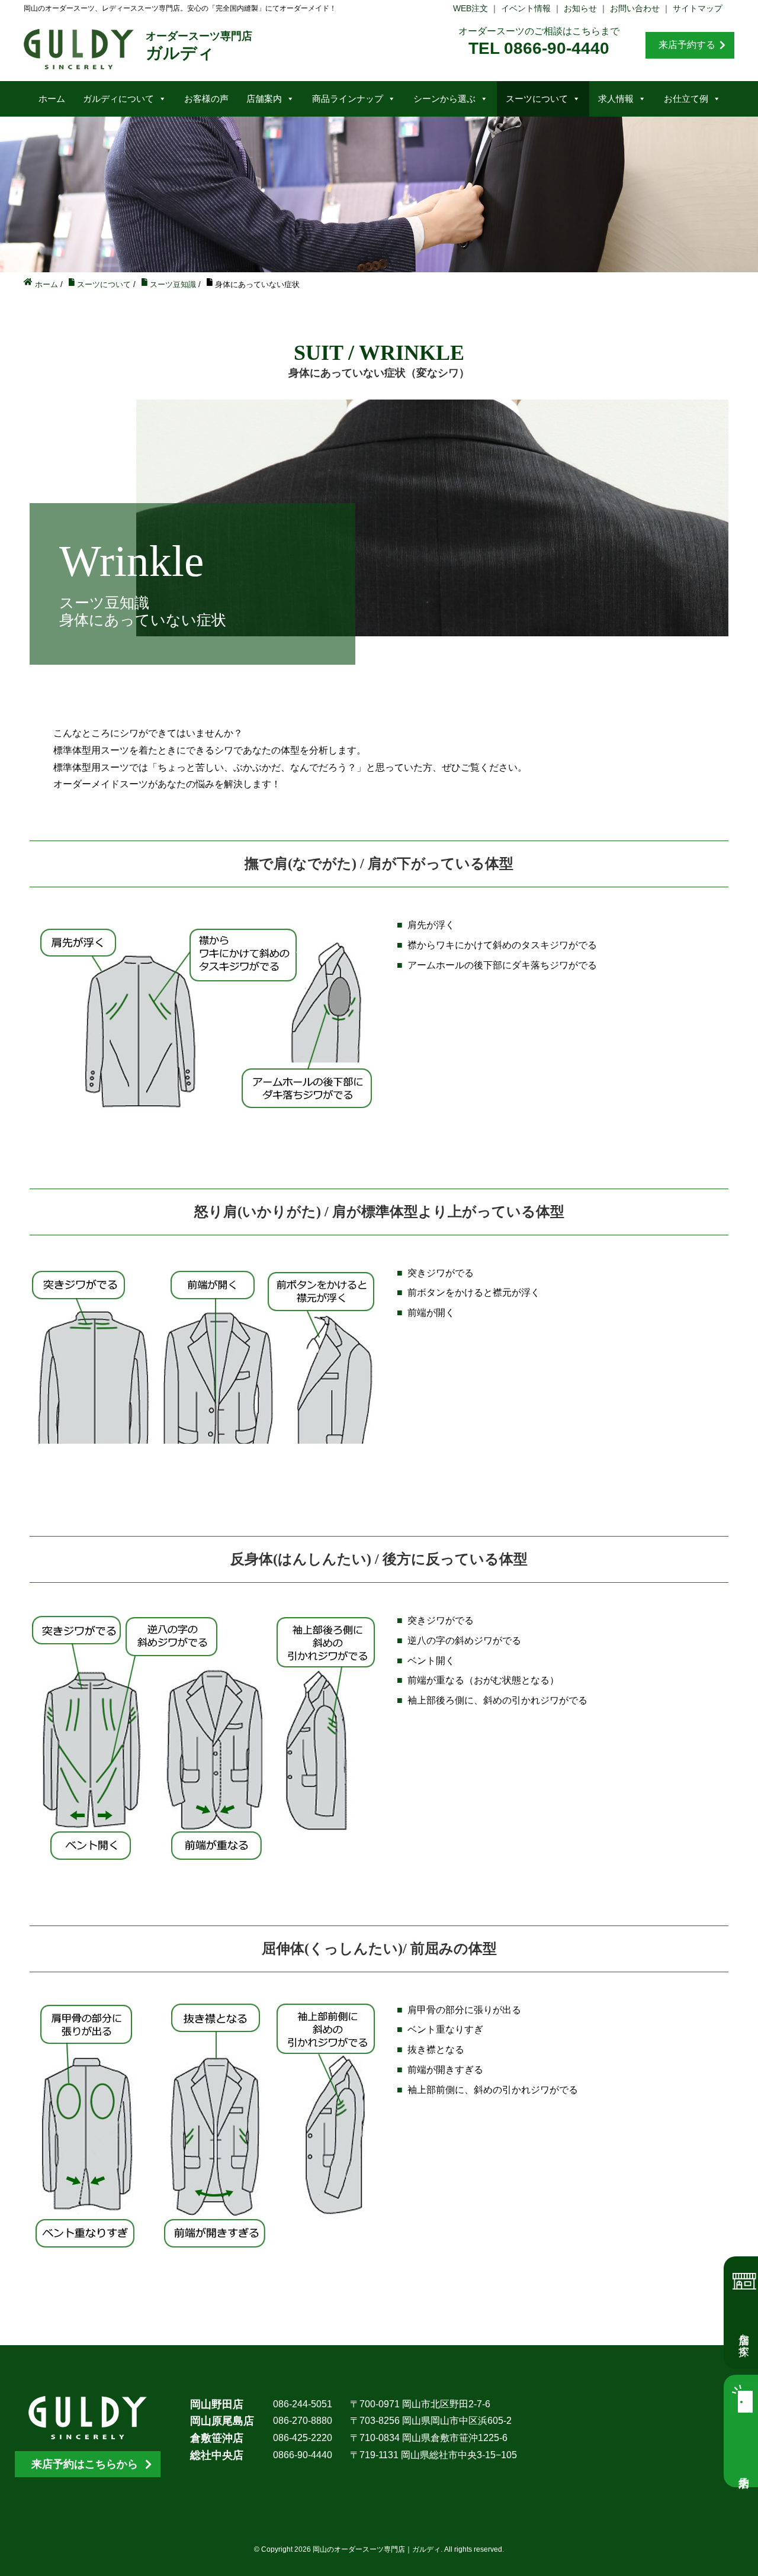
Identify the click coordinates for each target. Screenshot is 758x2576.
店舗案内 (264, 99)
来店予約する (687, 45)
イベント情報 (526, 8)
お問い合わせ (635, 8)
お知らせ (580, 8)
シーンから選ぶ (444, 99)
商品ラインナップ (348, 99)
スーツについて (537, 99)
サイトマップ (698, 8)
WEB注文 (470, 8)
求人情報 (616, 99)
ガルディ (199, 46)
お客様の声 (206, 99)
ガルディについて (118, 99)
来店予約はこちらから (85, 2464)
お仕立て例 (686, 99)
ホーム (52, 99)
